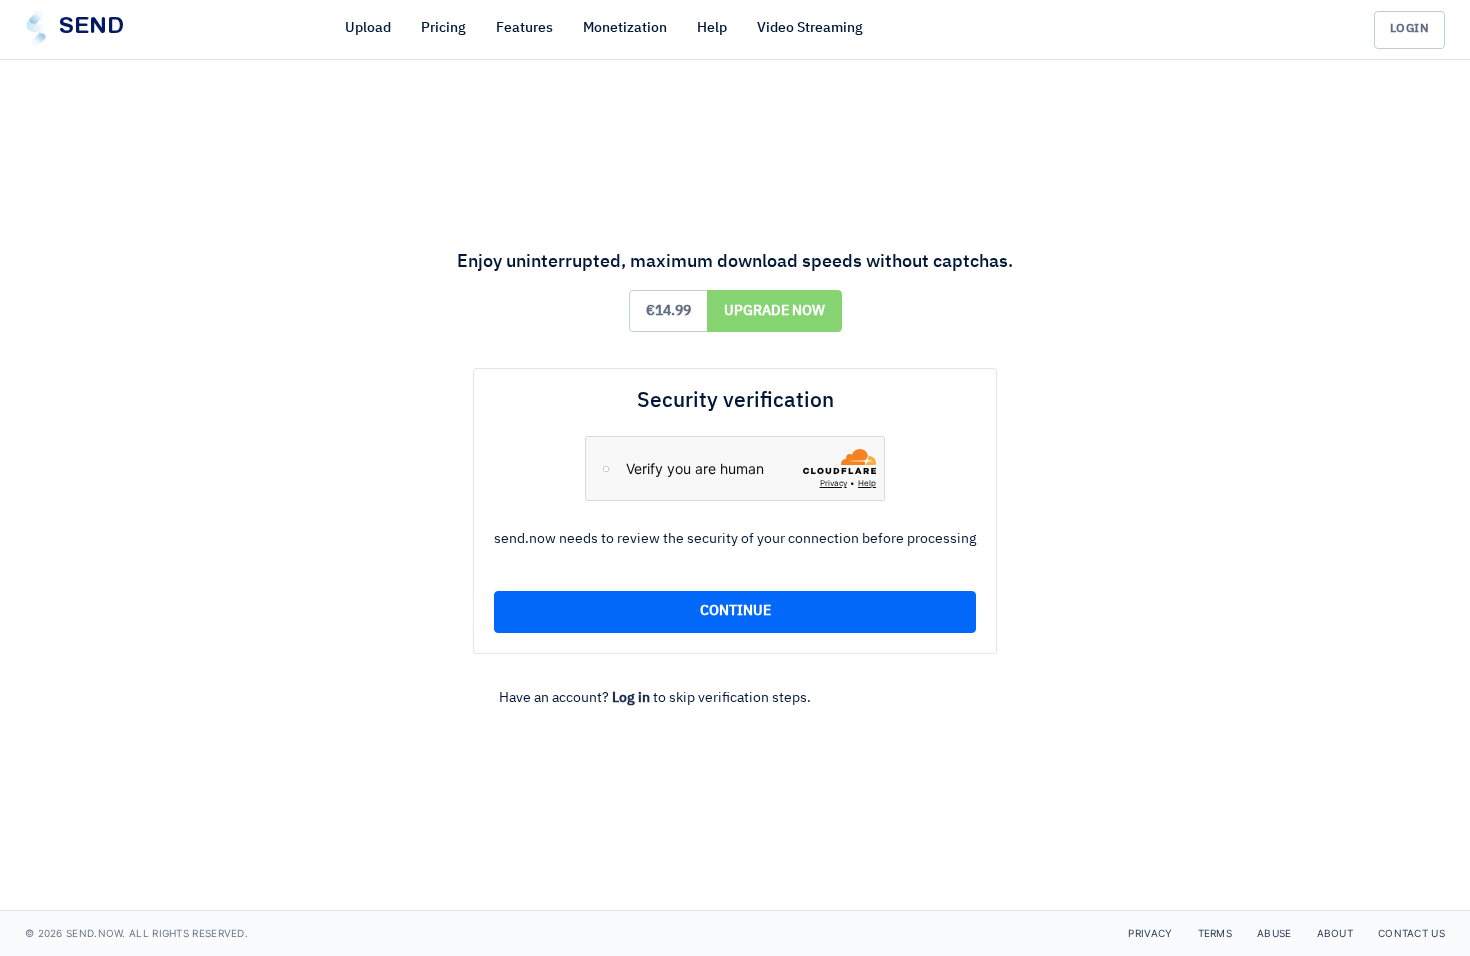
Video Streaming (810, 28)
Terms (1215, 933)
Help (712, 28)
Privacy (1150, 933)
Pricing (443, 28)
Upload (368, 28)
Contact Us (1411, 933)
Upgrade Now (774, 311)
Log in (631, 698)
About (1335, 933)
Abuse (1274, 933)
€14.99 (668, 311)
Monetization (625, 28)
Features (524, 28)
